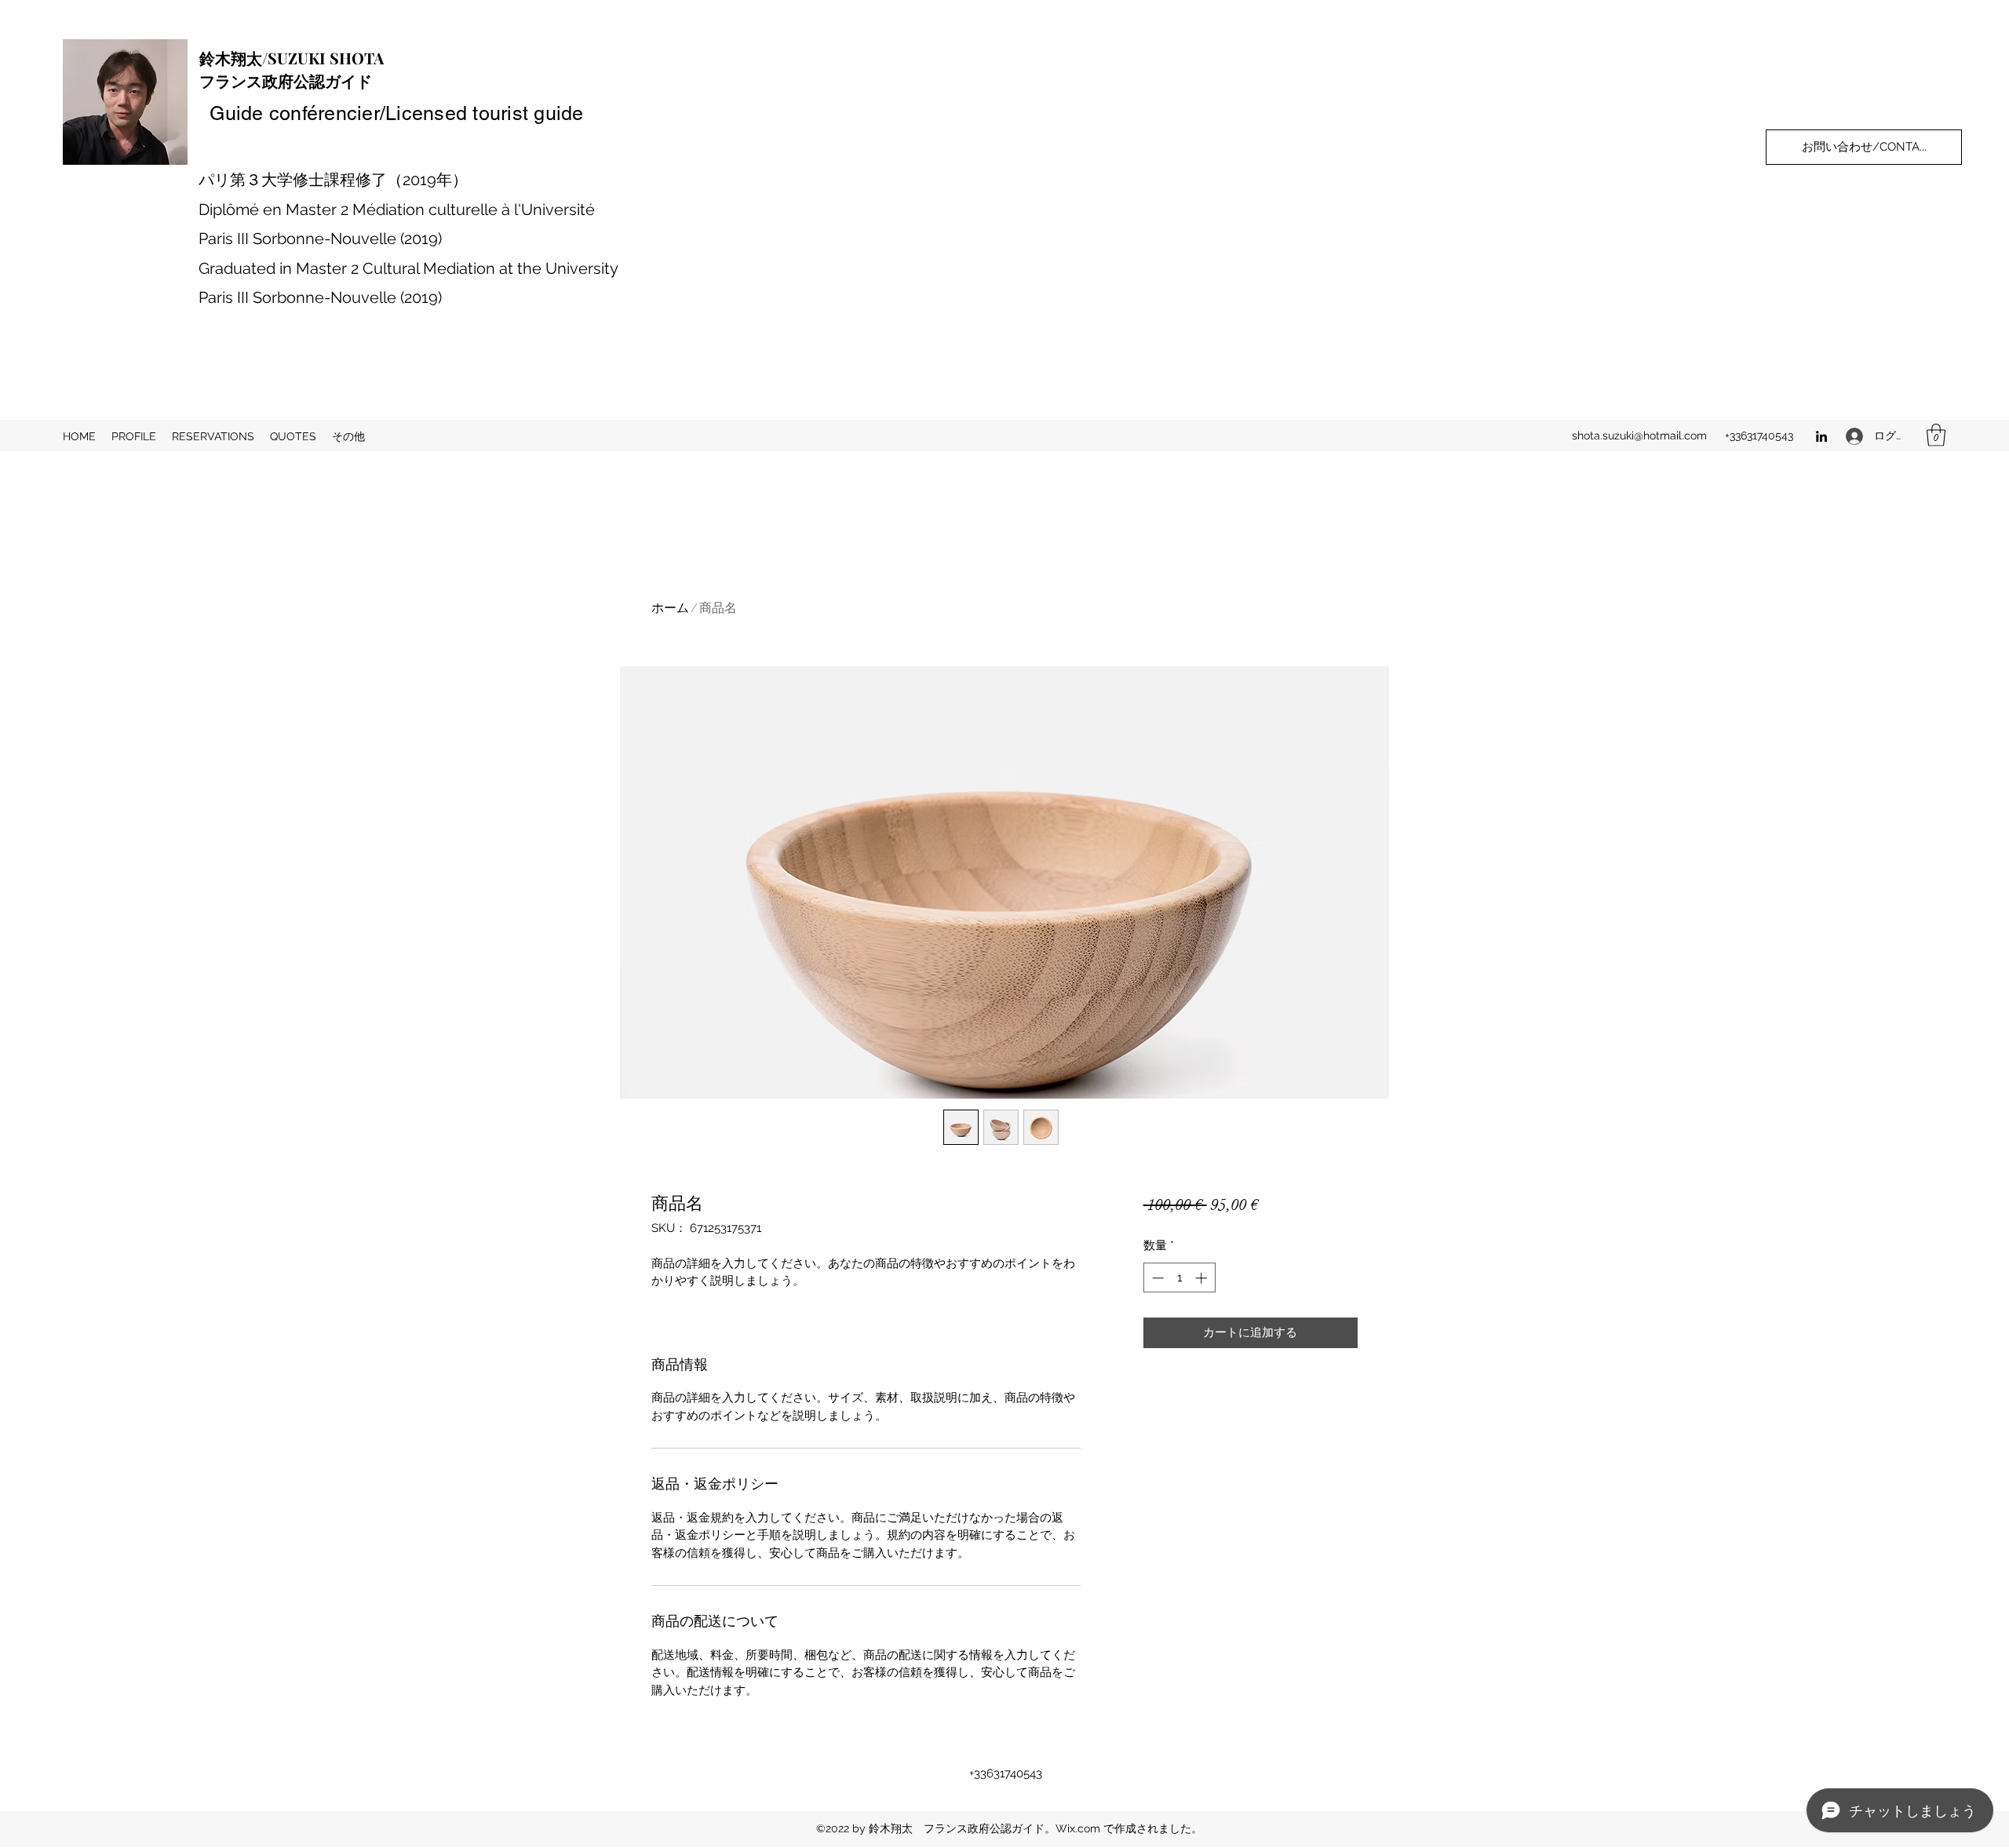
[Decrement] (1156, 1278)
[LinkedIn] (1821, 436)
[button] (1936, 435)
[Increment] (1203, 1278)
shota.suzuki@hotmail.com (1639, 436)
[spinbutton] (1179, 1278)
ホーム (670, 608)
